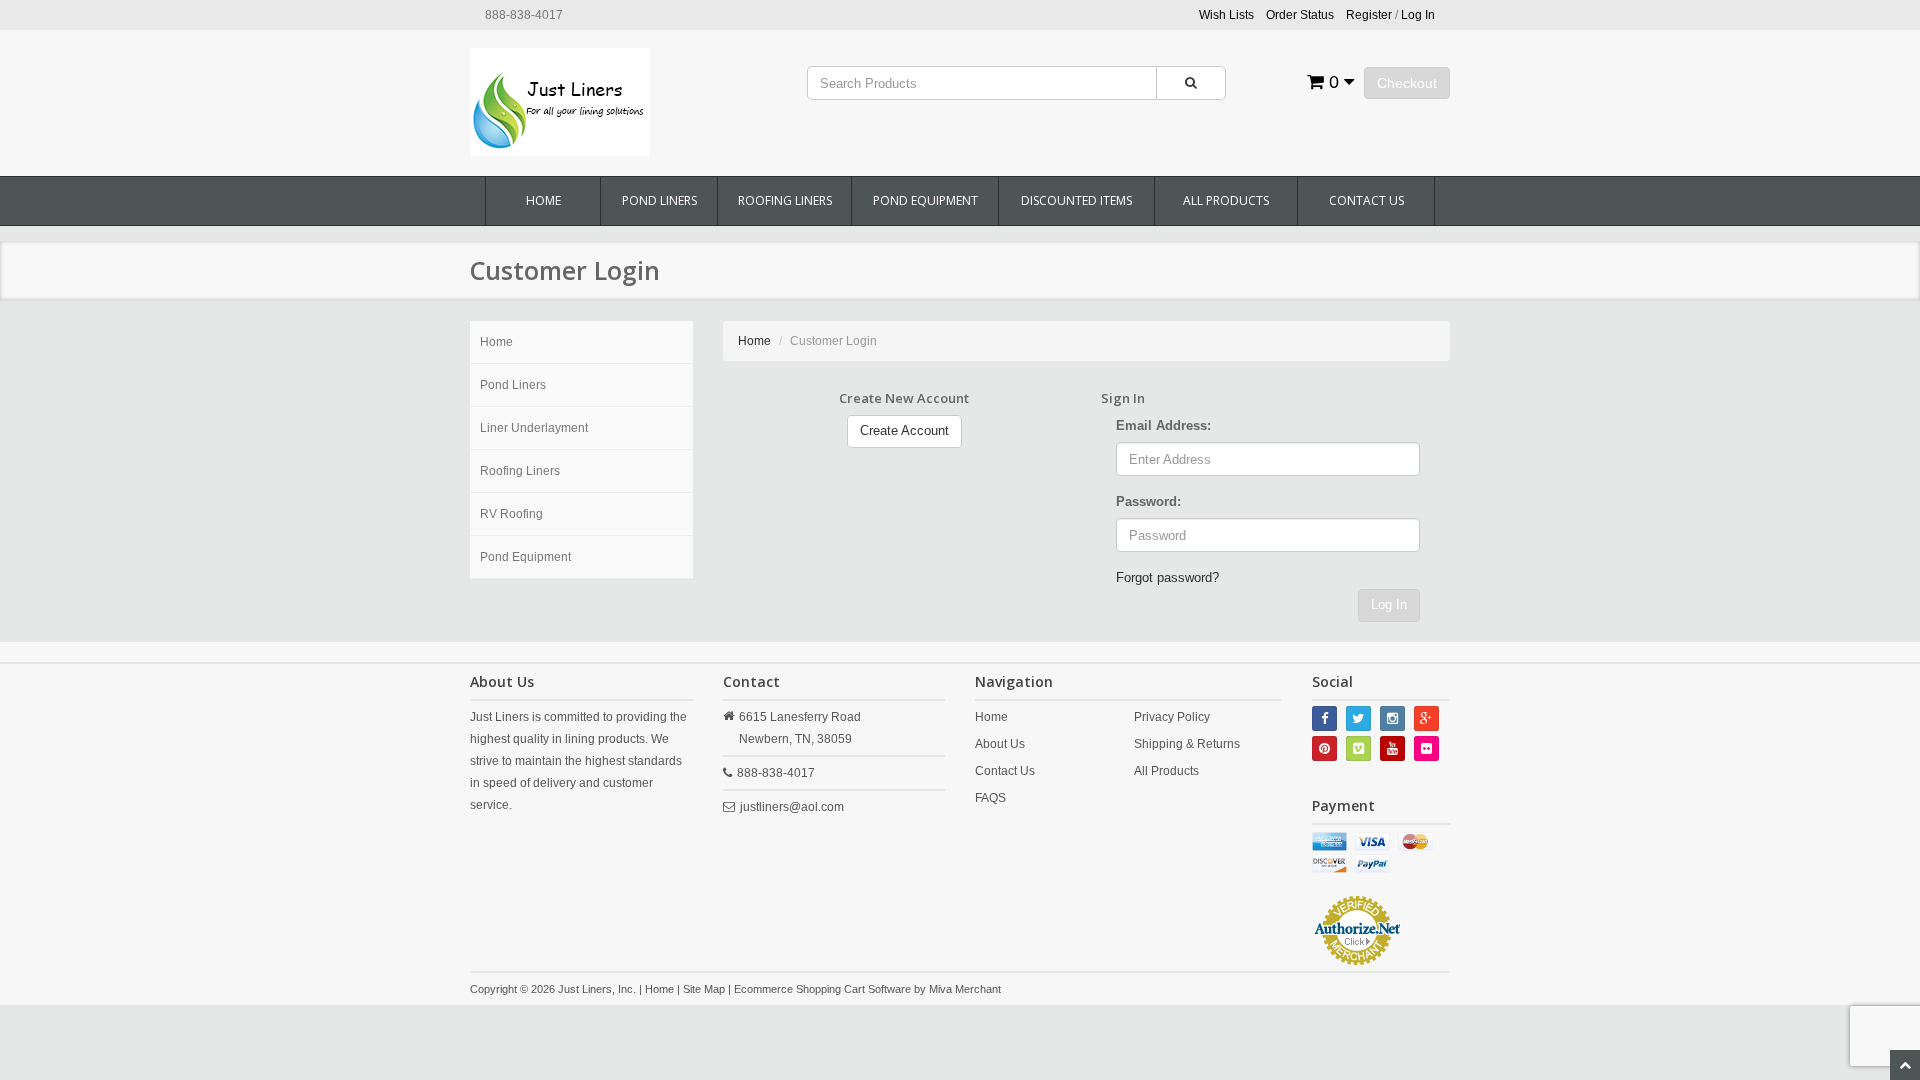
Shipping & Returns (1187, 744)
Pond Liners (659, 200)
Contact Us (1366, 200)
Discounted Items (1076, 200)
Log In (1389, 604)
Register (1369, 15)
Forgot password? (1167, 577)
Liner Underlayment (534, 428)
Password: (1148, 501)
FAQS (990, 798)
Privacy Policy (1172, 717)
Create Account (904, 430)
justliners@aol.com (792, 807)
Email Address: (1163, 425)
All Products (1226, 200)
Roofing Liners (785, 200)
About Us (1000, 744)
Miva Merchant (965, 989)
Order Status (1300, 15)
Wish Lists (1226, 15)
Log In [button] (1418, 15)
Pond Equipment (925, 200)
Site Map (704, 989)
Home (543, 200)
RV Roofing (511, 514)
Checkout (1407, 83)
